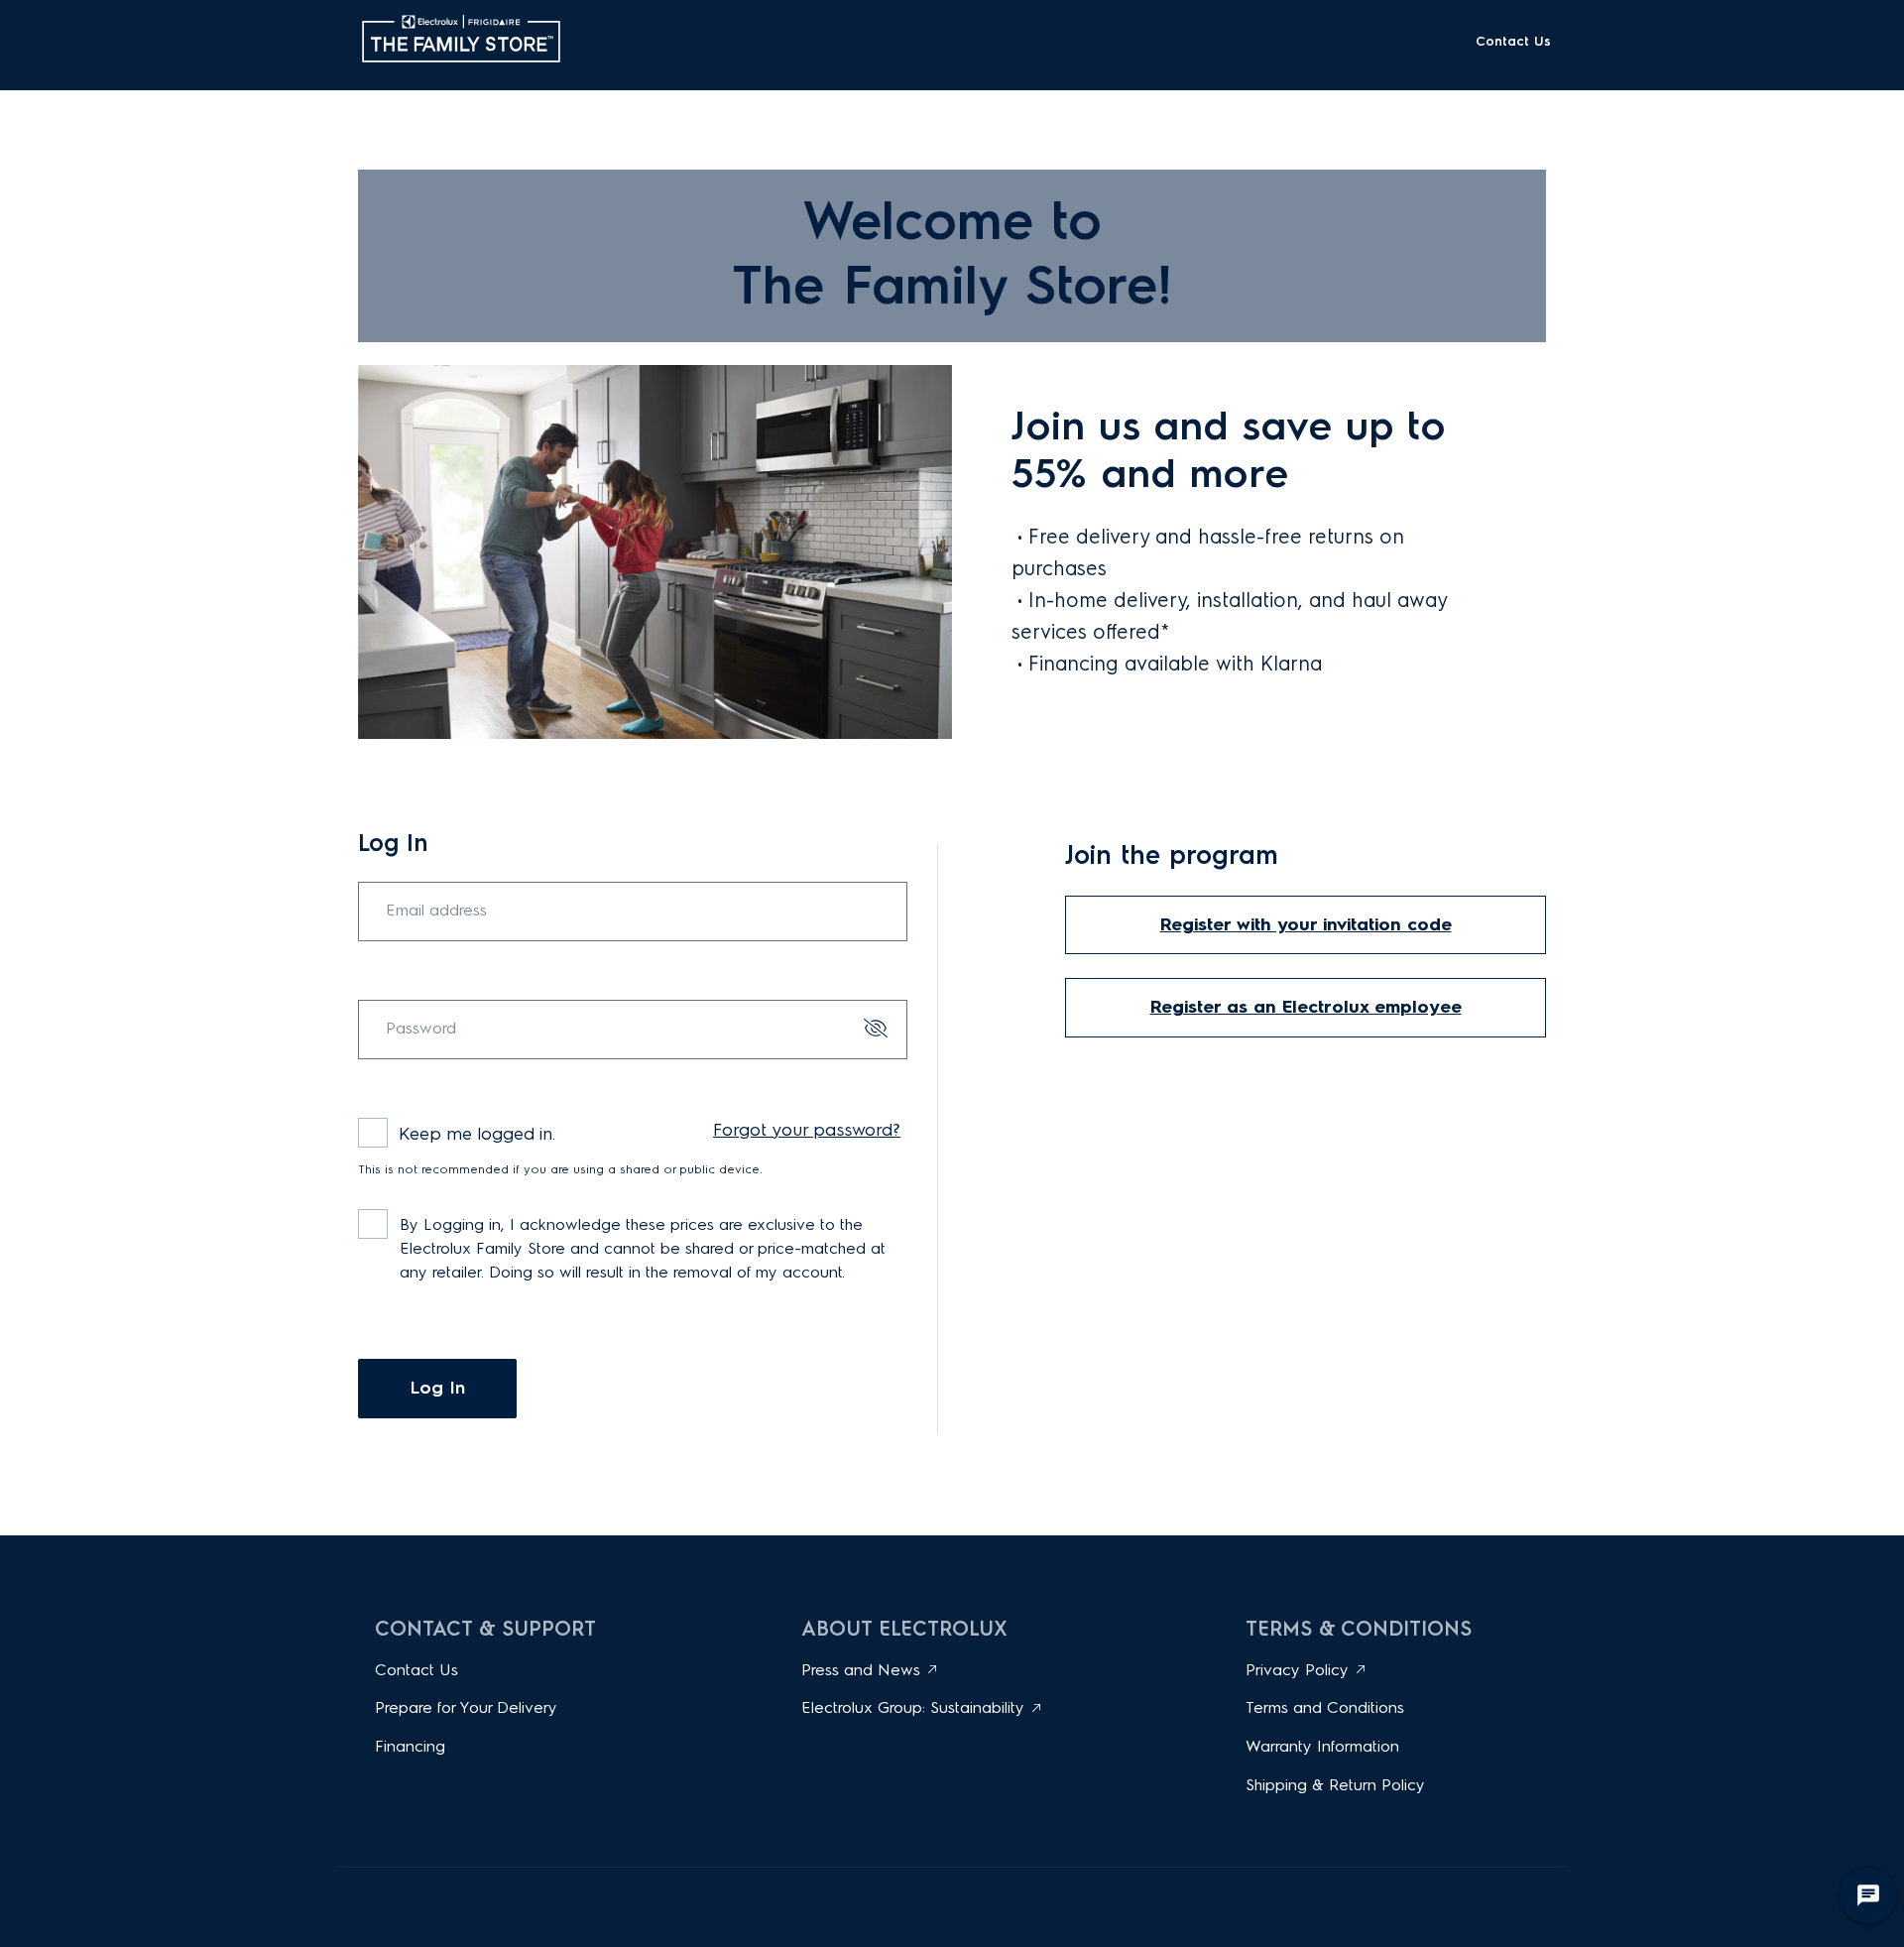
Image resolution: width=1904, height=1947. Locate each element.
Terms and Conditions (1325, 1707)
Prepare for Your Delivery (466, 1707)
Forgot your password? (807, 1130)
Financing (410, 1746)
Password (421, 1029)
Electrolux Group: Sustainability (913, 1707)
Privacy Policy (1297, 1670)
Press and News (861, 1670)
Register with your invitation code (1306, 924)
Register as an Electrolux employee (1306, 1007)
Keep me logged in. (477, 1134)
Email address (436, 911)
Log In (437, 1388)
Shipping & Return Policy (1335, 1785)
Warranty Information (1322, 1746)
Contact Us (1513, 41)
